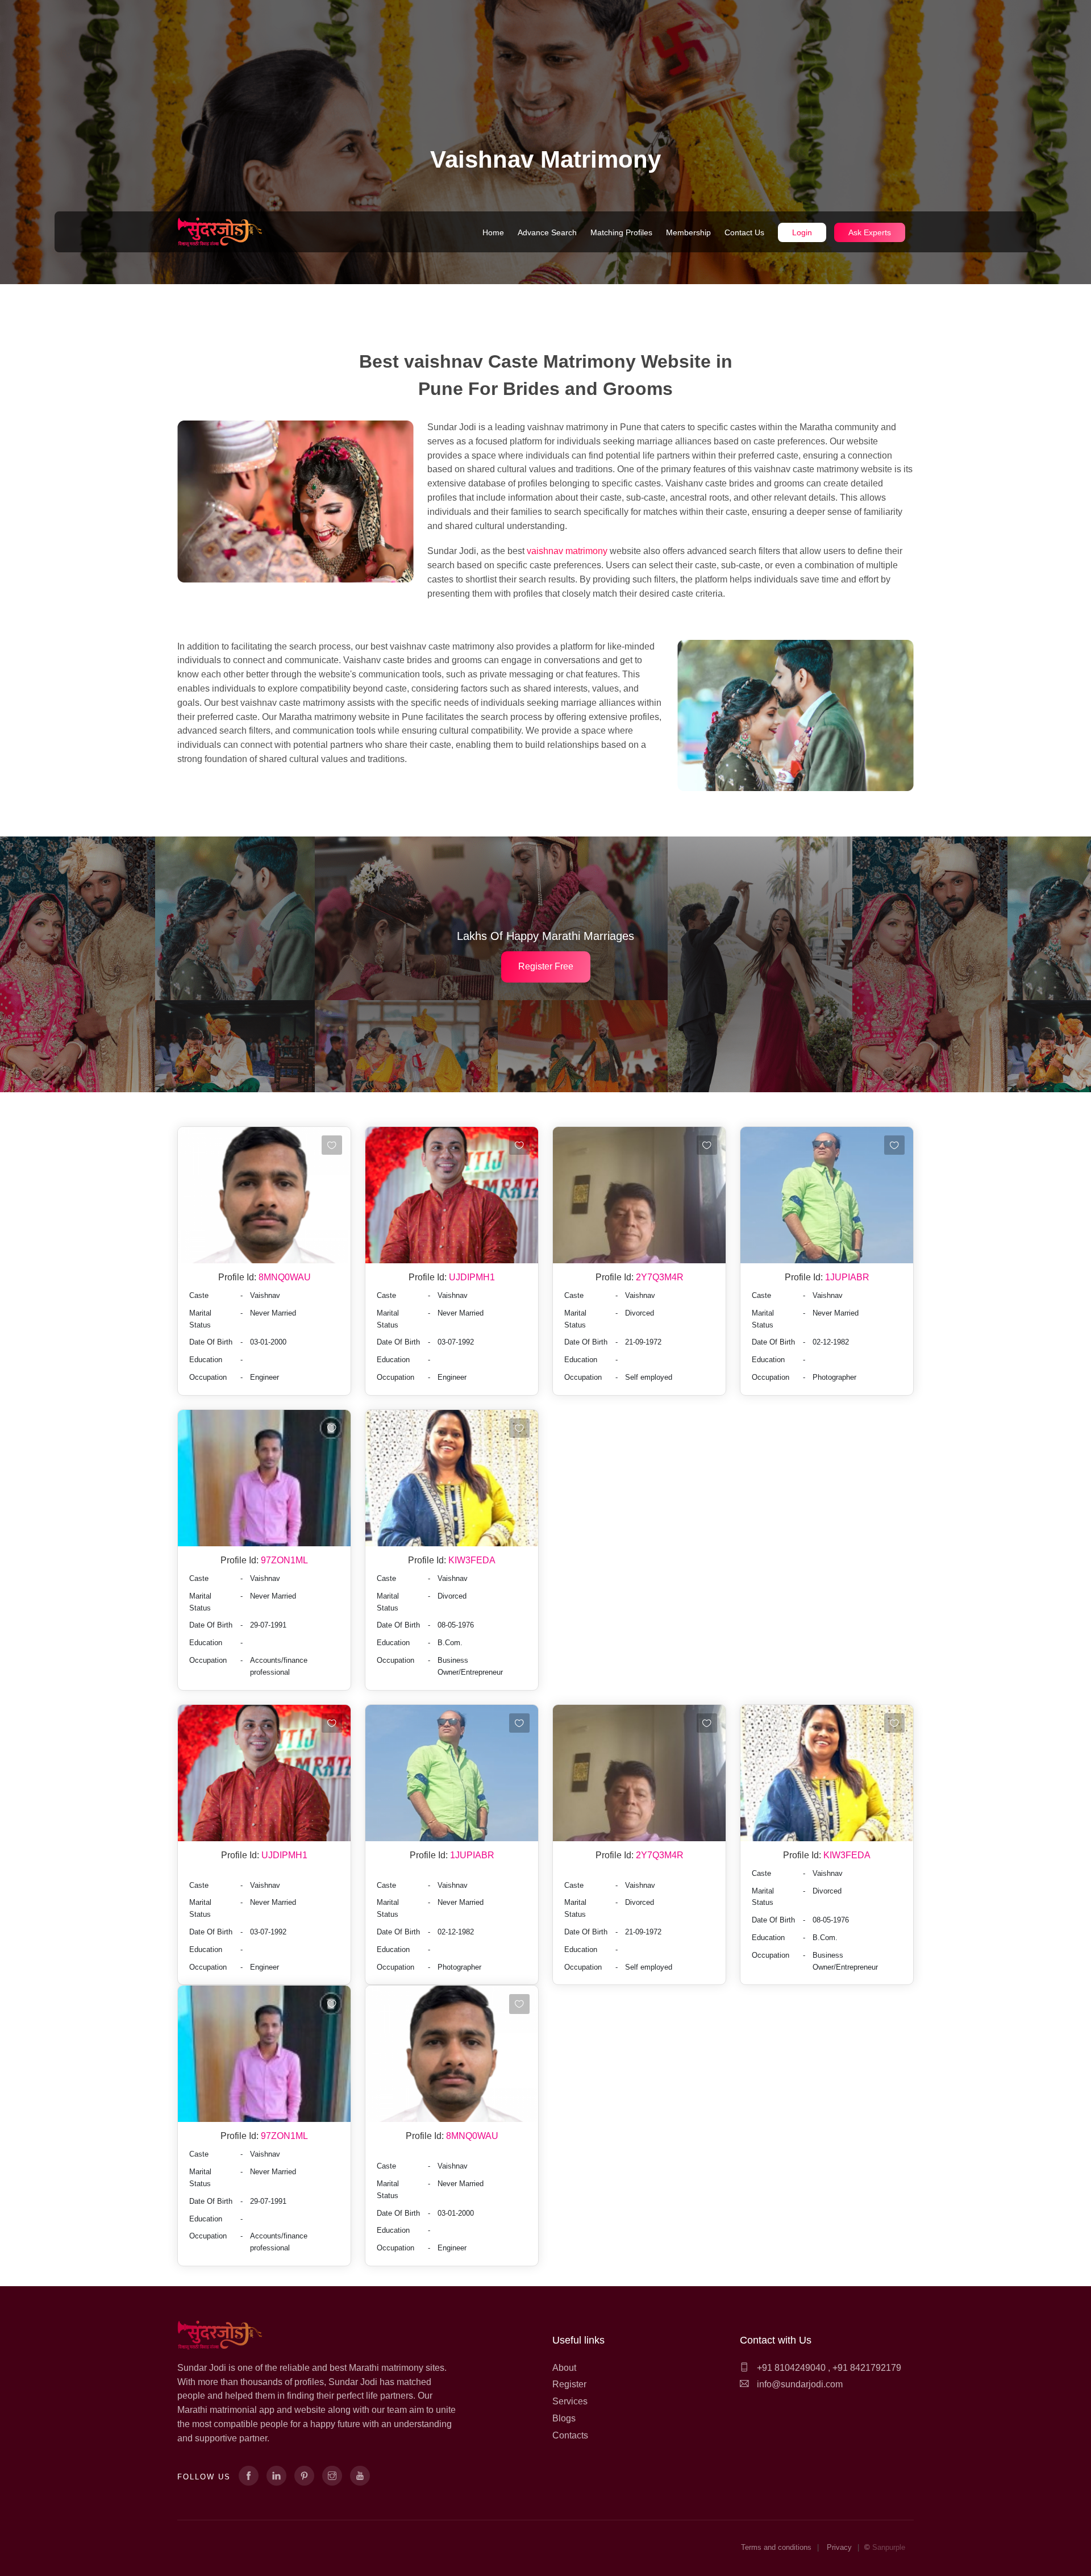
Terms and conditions (776, 2547)
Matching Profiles (621, 232)
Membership (688, 232)
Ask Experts (870, 232)
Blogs (564, 2418)
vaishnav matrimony (568, 551)
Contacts (570, 2435)
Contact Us (744, 232)
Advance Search (547, 232)
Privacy (839, 2547)
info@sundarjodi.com (800, 2384)
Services (570, 2401)
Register (569, 2384)
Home (493, 232)
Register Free (546, 966)
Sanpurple (889, 2547)
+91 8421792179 (867, 2368)
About (564, 2368)
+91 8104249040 (790, 2368)
